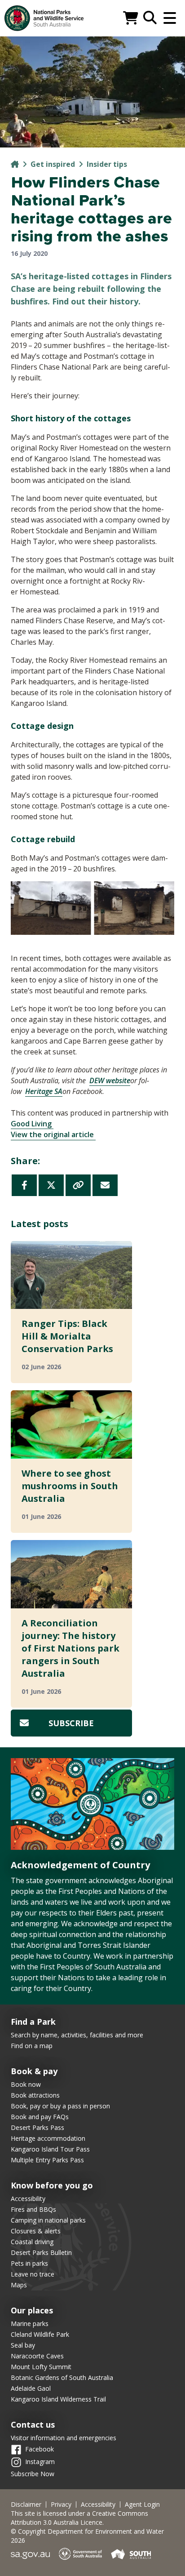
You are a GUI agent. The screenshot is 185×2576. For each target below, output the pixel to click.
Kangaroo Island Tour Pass (50, 2149)
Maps (19, 2285)
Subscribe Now (33, 2474)
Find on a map (32, 2046)
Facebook (40, 2449)
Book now (26, 2084)
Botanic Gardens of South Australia (62, 2377)
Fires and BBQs (33, 2209)
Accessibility (28, 2199)
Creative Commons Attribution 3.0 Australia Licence (79, 2518)
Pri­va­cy (61, 2505)
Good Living (32, 1124)
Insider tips (107, 164)
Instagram (40, 2462)
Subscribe (71, 1723)
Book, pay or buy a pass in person (60, 2106)
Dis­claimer (26, 2505)
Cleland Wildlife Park (40, 2334)
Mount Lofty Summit (41, 2367)
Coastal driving (32, 2242)
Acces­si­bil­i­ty (98, 2505)
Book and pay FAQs (40, 2117)
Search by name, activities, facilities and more (77, 2035)
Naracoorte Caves (37, 2356)
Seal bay (23, 2345)
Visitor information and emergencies (64, 2438)
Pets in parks (29, 2263)
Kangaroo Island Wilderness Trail (58, 2399)
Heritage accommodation (48, 2138)
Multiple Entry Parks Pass (47, 2160)
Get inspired (53, 164)
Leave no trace (33, 2274)
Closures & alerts (36, 2231)
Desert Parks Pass (37, 2127)
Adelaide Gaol (31, 2388)
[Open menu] (170, 18)
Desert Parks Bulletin (41, 2252)
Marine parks (30, 2324)
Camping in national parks (48, 2220)
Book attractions (35, 2095)
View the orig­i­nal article (53, 1134)
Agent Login (142, 2505)
